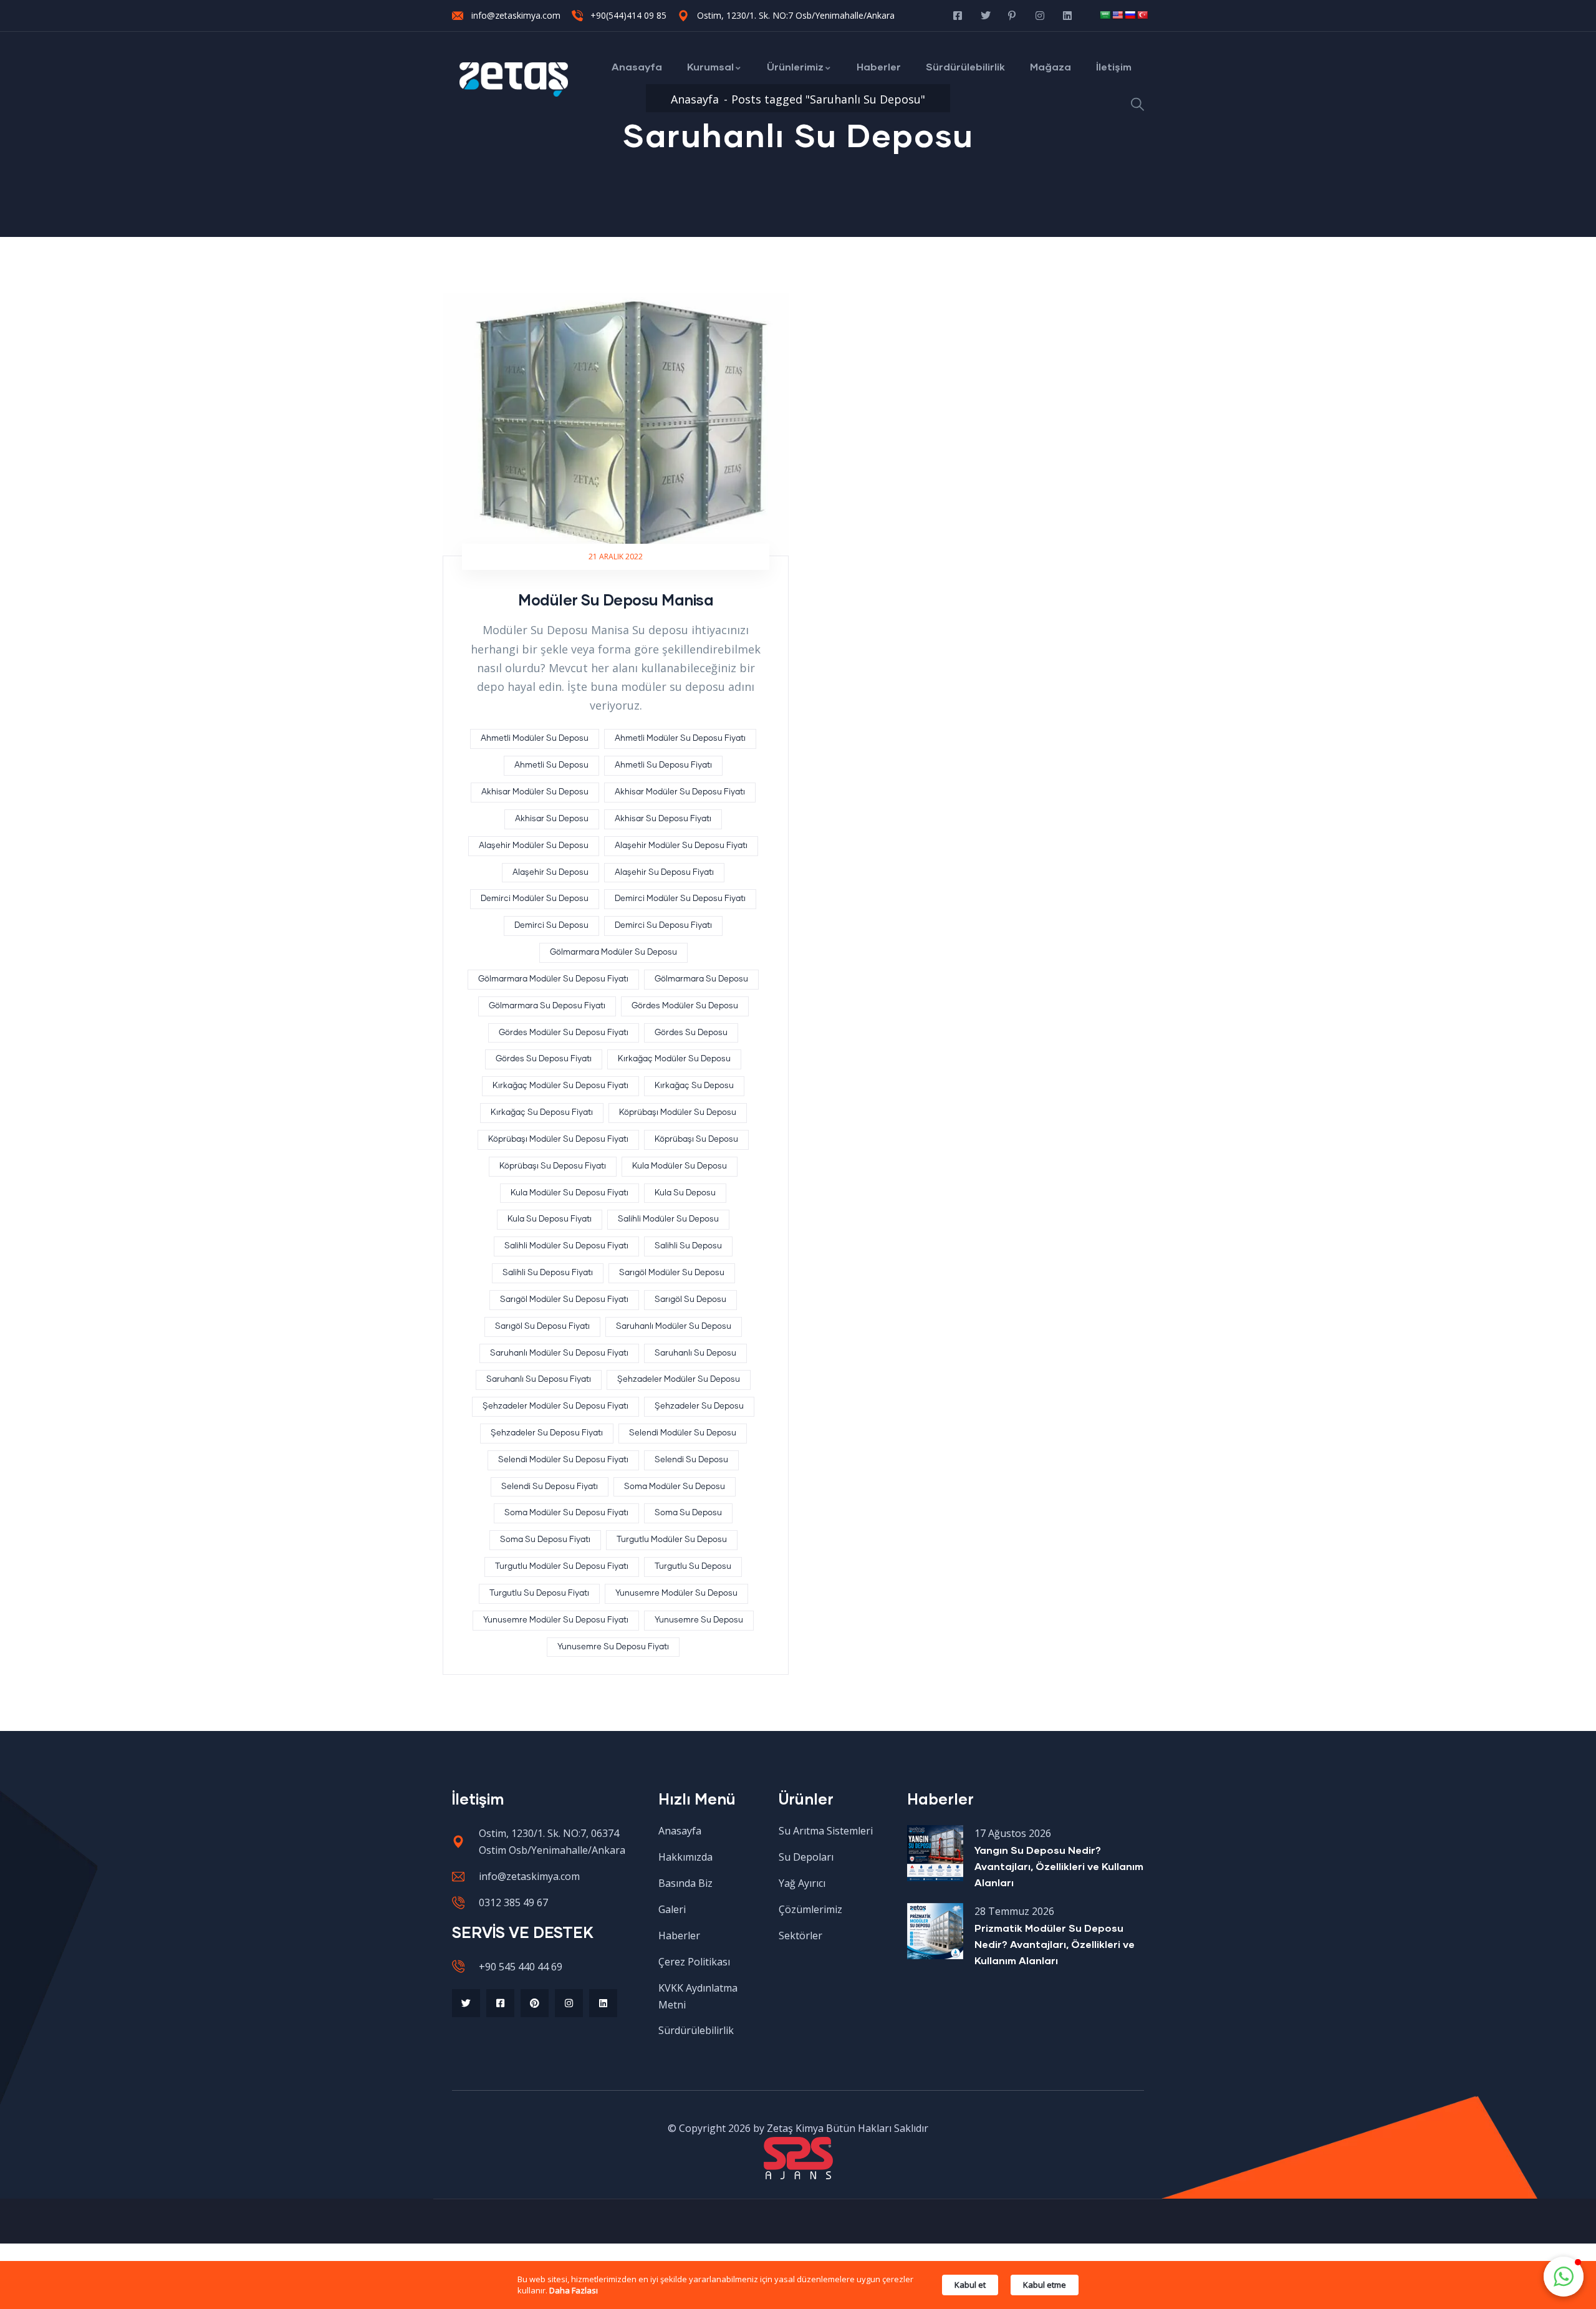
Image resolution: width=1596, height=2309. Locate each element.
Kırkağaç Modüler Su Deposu (674, 1059)
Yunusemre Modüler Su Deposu (676, 1593)
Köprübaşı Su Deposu (696, 1140)
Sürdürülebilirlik (965, 66)
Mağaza (1050, 66)
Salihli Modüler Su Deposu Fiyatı (566, 1246)
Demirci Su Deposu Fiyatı (663, 926)
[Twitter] (466, 2003)
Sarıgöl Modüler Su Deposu (672, 1273)
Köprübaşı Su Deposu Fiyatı (553, 1166)
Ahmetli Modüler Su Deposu (535, 739)
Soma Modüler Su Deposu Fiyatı (566, 1513)
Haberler (879, 66)
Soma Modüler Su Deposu (675, 1487)
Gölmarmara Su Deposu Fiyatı (547, 1006)
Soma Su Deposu (688, 1513)
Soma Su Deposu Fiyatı (545, 1540)
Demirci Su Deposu (551, 926)
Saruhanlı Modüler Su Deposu (674, 1327)
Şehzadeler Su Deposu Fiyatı (547, 1433)
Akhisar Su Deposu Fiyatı (663, 819)
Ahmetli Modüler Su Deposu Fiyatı (680, 739)
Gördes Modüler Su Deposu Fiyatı (564, 1033)
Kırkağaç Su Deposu (694, 1086)
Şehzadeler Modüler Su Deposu (679, 1380)
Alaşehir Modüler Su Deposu (534, 846)
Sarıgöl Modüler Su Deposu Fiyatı (564, 1300)
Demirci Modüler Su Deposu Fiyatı (680, 899)
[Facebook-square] (500, 2003)
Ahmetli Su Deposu (551, 765)
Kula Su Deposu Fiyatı (550, 1219)
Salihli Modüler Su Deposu (668, 1219)
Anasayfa (637, 66)
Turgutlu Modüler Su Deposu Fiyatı (562, 1567)
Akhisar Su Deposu (552, 819)
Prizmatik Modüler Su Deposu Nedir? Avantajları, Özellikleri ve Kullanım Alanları (1055, 1944)
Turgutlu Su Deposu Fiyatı (539, 1593)
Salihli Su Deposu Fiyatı (548, 1273)
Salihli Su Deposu (688, 1246)
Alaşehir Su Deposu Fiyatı (664, 873)
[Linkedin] (603, 2003)
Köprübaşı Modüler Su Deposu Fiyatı (558, 1140)
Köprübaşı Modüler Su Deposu (678, 1113)
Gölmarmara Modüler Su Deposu (613, 952)
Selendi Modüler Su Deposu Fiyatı (563, 1460)
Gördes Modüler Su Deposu (685, 1006)
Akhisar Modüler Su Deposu (535, 792)
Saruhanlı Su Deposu (695, 1353)
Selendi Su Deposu (691, 1460)
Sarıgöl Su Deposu (690, 1300)
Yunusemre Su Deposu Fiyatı (613, 1647)
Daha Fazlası (574, 2290)
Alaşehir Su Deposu (550, 873)
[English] (1117, 15)
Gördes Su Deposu (691, 1033)
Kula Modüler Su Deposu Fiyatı (570, 1193)
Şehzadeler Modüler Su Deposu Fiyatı (555, 1406)
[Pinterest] (535, 2003)
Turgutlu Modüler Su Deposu (672, 1540)
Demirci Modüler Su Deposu (535, 899)
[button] (1564, 2277)
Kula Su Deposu (685, 1193)
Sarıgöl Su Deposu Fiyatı (542, 1327)
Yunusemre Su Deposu (699, 1620)
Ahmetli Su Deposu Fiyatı (663, 765)
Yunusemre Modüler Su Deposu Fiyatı (556, 1620)
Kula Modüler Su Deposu (680, 1166)
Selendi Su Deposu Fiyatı (550, 1487)
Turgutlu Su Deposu (693, 1567)
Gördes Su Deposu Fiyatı (544, 1059)
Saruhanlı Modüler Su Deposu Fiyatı (559, 1353)
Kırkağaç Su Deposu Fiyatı (542, 1113)
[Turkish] (1142, 15)
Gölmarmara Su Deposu (701, 979)
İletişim (1114, 66)
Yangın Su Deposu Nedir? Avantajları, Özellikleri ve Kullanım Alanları (1059, 1866)
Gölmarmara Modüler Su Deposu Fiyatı (553, 979)
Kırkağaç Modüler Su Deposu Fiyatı (560, 1086)
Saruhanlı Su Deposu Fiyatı (539, 1380)
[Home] (514, 80)
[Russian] (1130, 15)
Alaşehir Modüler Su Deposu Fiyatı (681, 846)
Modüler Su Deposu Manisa (616, 600)
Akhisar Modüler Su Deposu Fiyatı (680, 792)
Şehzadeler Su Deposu (699, 1406)
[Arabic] (1105, 15)
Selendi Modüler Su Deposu (683, 1433)
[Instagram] (569, 2003)
